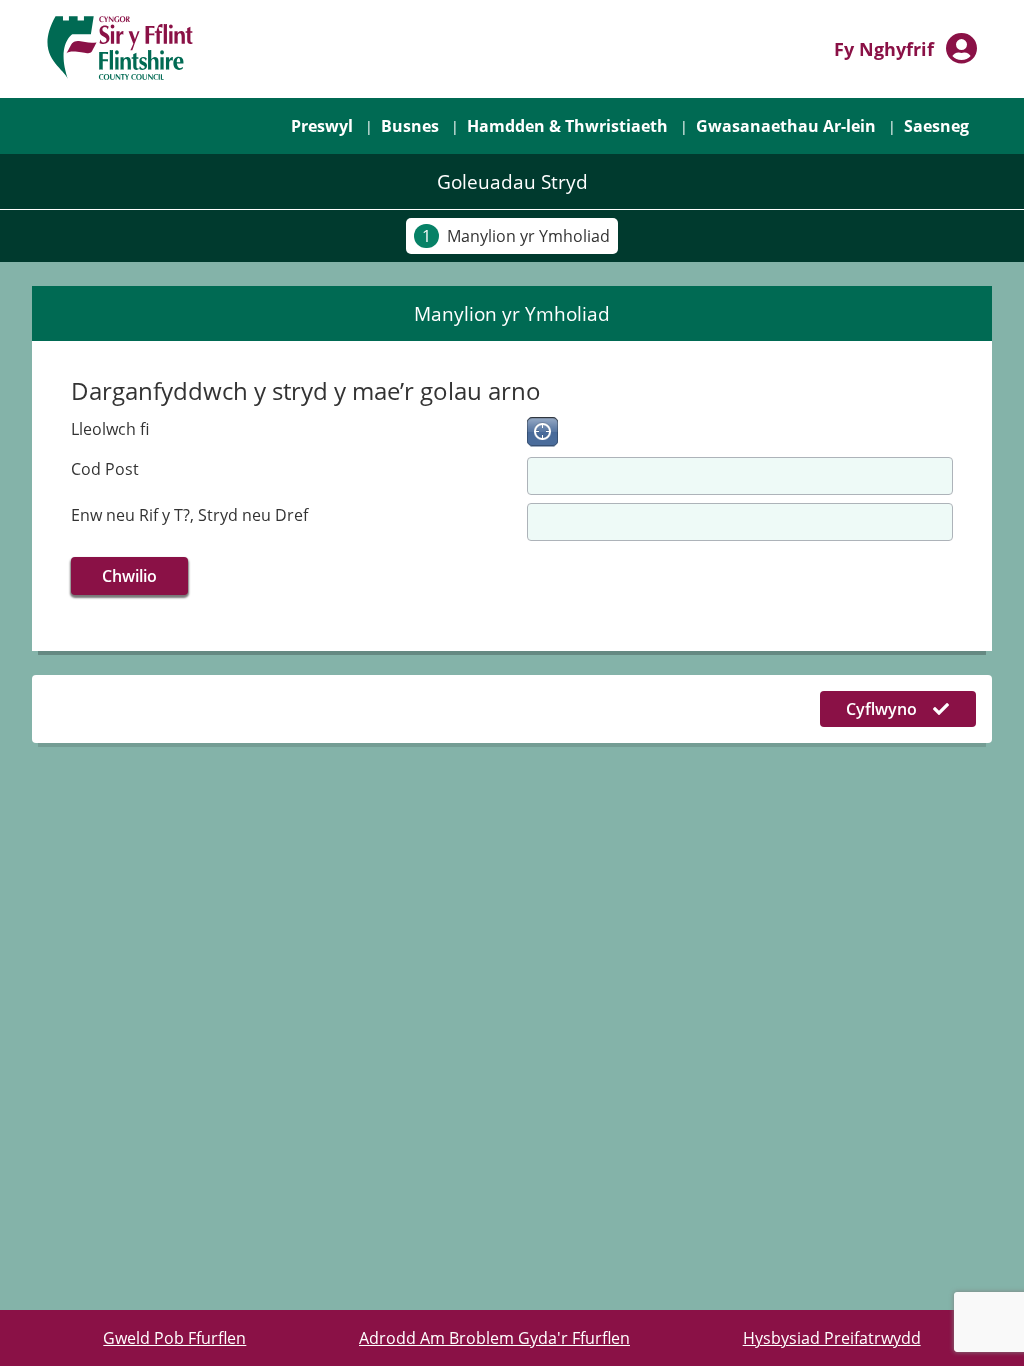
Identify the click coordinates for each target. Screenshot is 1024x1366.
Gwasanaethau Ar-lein (786, 126)
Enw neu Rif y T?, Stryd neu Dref (189, 515)
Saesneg (936, 126)
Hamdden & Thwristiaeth (567, 126)
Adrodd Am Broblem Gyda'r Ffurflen (494, 1338)
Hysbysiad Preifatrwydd (832, 1338)
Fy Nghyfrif (884, 49)
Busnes (410, 126)
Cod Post (105, 469)
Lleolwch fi (110, 429)
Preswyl (326, 125)
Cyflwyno (881, 709)
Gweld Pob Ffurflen (174, 1338)
